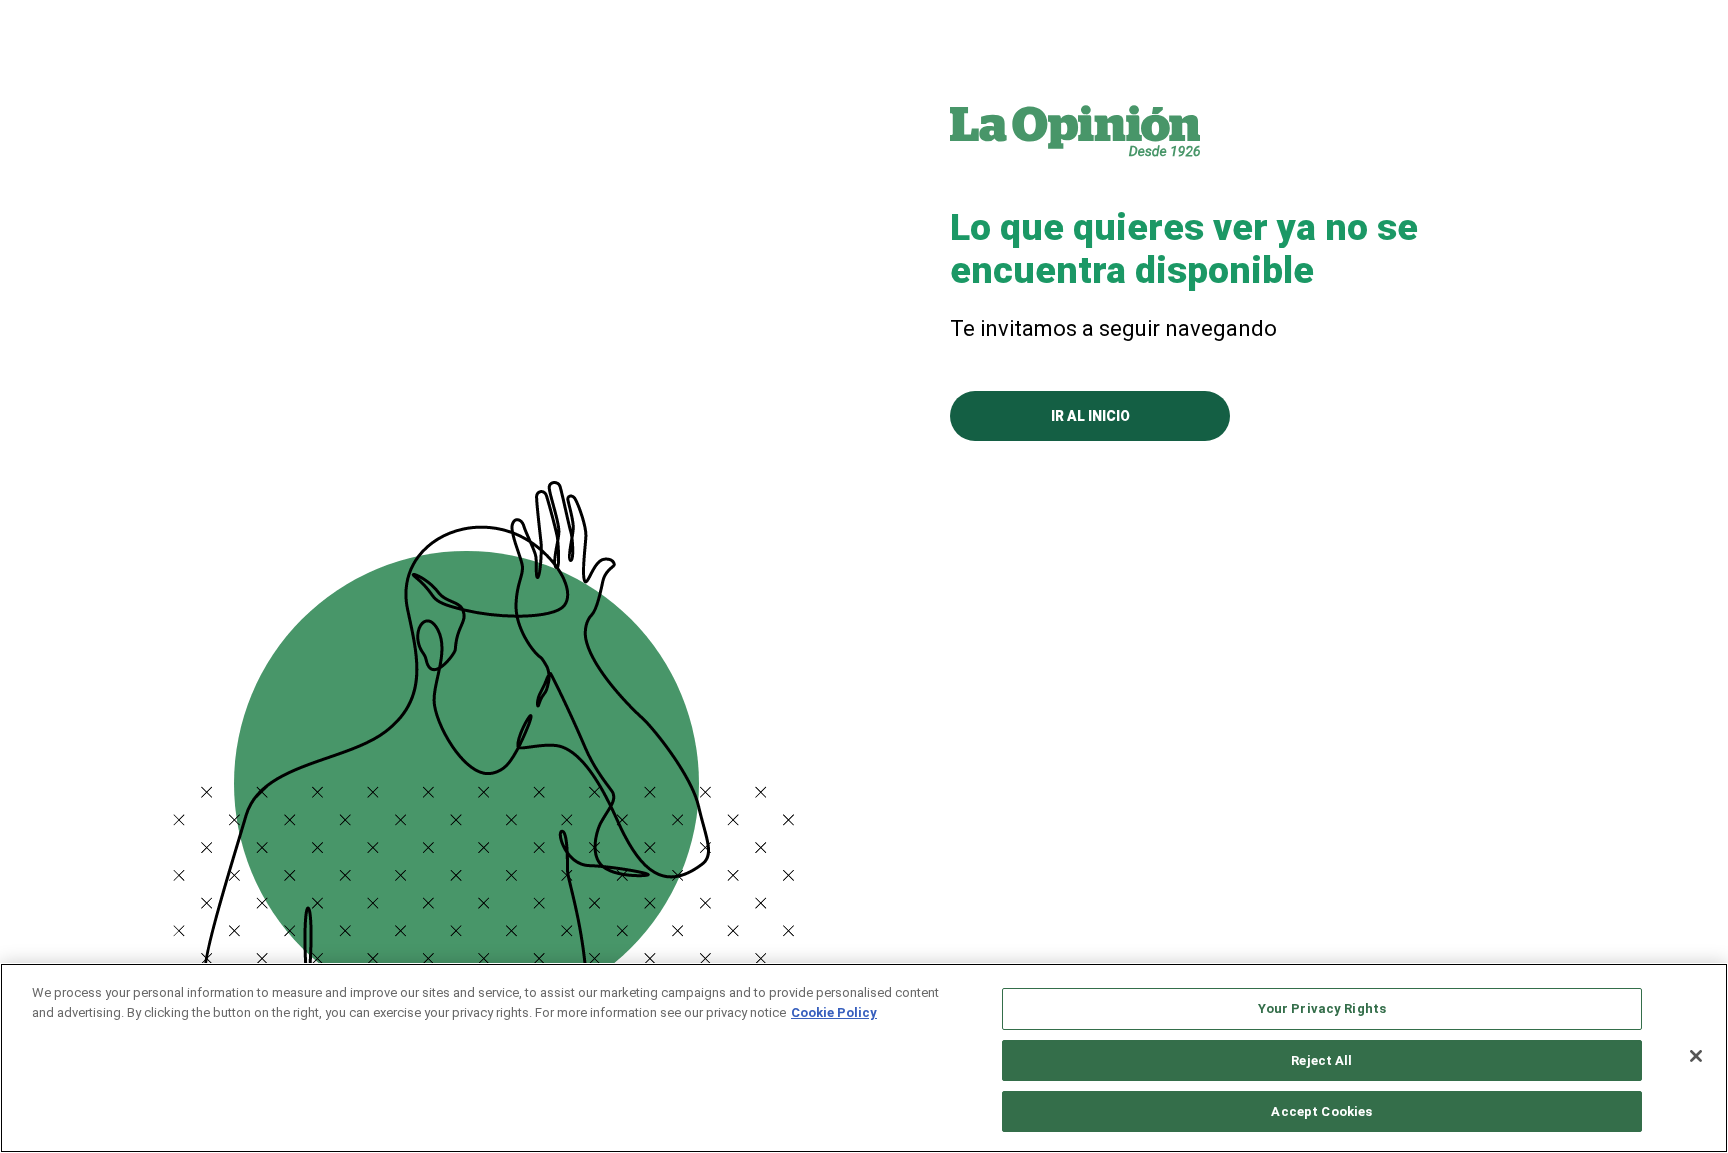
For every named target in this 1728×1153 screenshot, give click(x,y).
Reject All (1321, 1060)
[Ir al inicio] (1075, 130)
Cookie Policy (834, 1012)
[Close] (1696, 1056)
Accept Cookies (1321, 1111)
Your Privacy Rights (1322, 1008)
